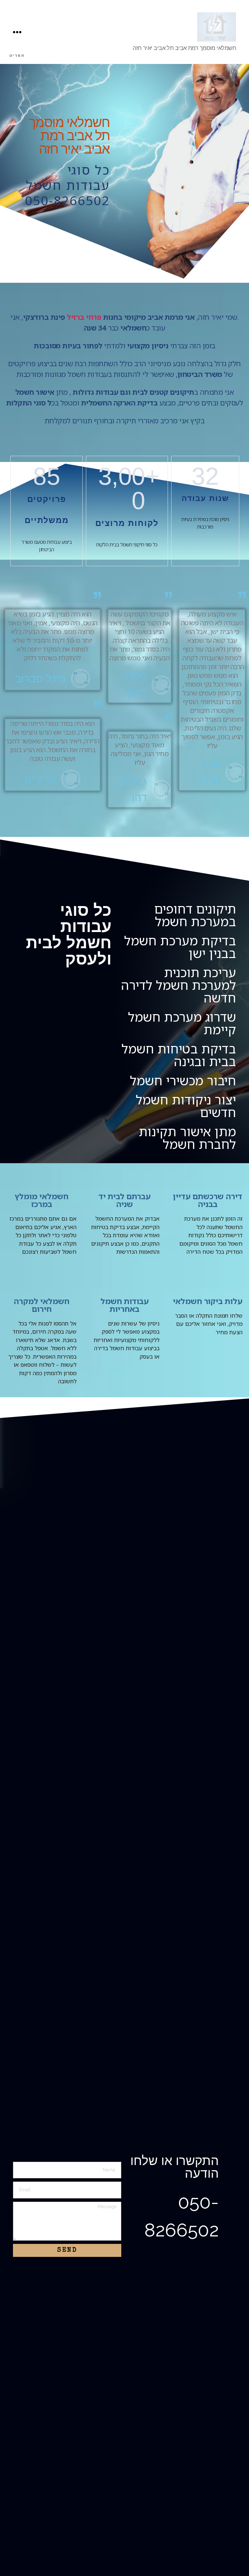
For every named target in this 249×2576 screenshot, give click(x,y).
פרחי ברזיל (84, 317)
